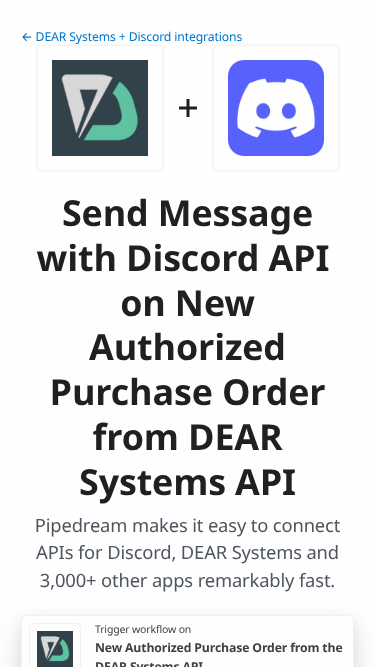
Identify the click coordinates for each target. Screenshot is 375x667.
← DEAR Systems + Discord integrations (131, 36)
